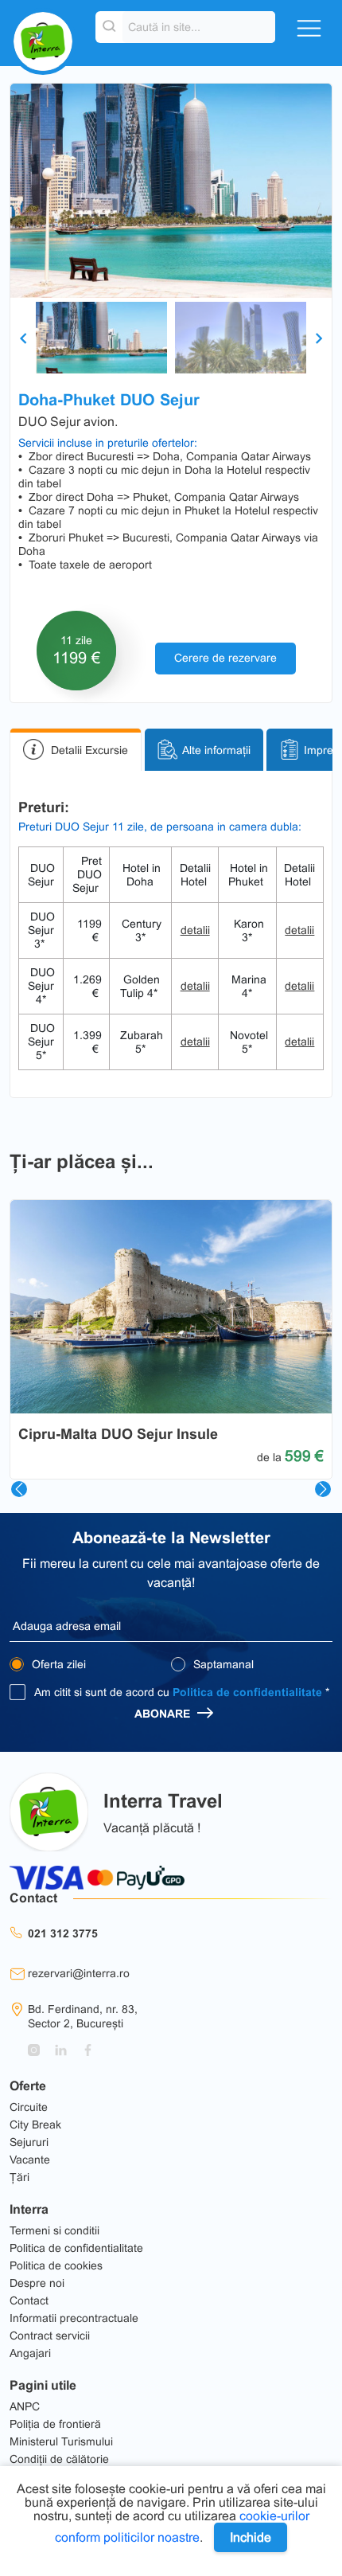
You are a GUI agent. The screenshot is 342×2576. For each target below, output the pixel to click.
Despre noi (37, 2283)
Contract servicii (50, 2336)
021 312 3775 (63, 1933)
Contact (29, 2300)
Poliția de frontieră (55, 2424)
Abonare (164, 1714)
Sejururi (29, 2142)
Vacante (30, 2160)
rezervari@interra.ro (79, 1973)
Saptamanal (222, 1664)
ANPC (25, 2406)
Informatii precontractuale (74, 2318)
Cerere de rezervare (225, 658)
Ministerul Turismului (61, 2441)
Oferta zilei (57, 1664)
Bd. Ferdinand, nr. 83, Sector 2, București (83, 2016)
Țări (19, 2177)
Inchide (251, 2537)
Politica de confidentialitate (247, 1692)
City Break (35, 2125)
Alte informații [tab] (216, 750)
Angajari (30, 2353)
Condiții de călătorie (59, 2459)
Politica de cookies (56, 2265)
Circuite (29, 2107)
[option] (171, 191)
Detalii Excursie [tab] (89, 750)
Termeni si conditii (54, 2230)
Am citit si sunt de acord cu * (182, 1692)
